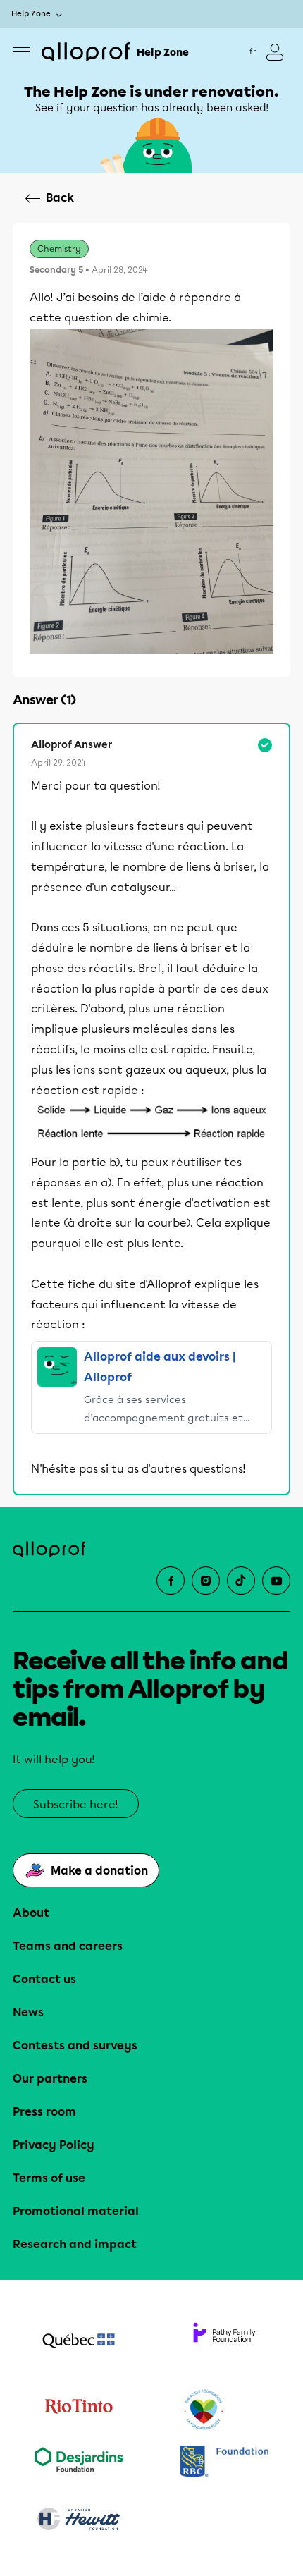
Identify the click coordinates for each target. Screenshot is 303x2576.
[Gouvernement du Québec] (79, 2342)
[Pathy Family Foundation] (224, 2342)
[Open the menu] (21, 52)
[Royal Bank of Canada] (224, 2463)
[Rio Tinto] (79, 2410)
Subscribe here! (76, 1804)
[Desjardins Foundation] (79, 2463)
